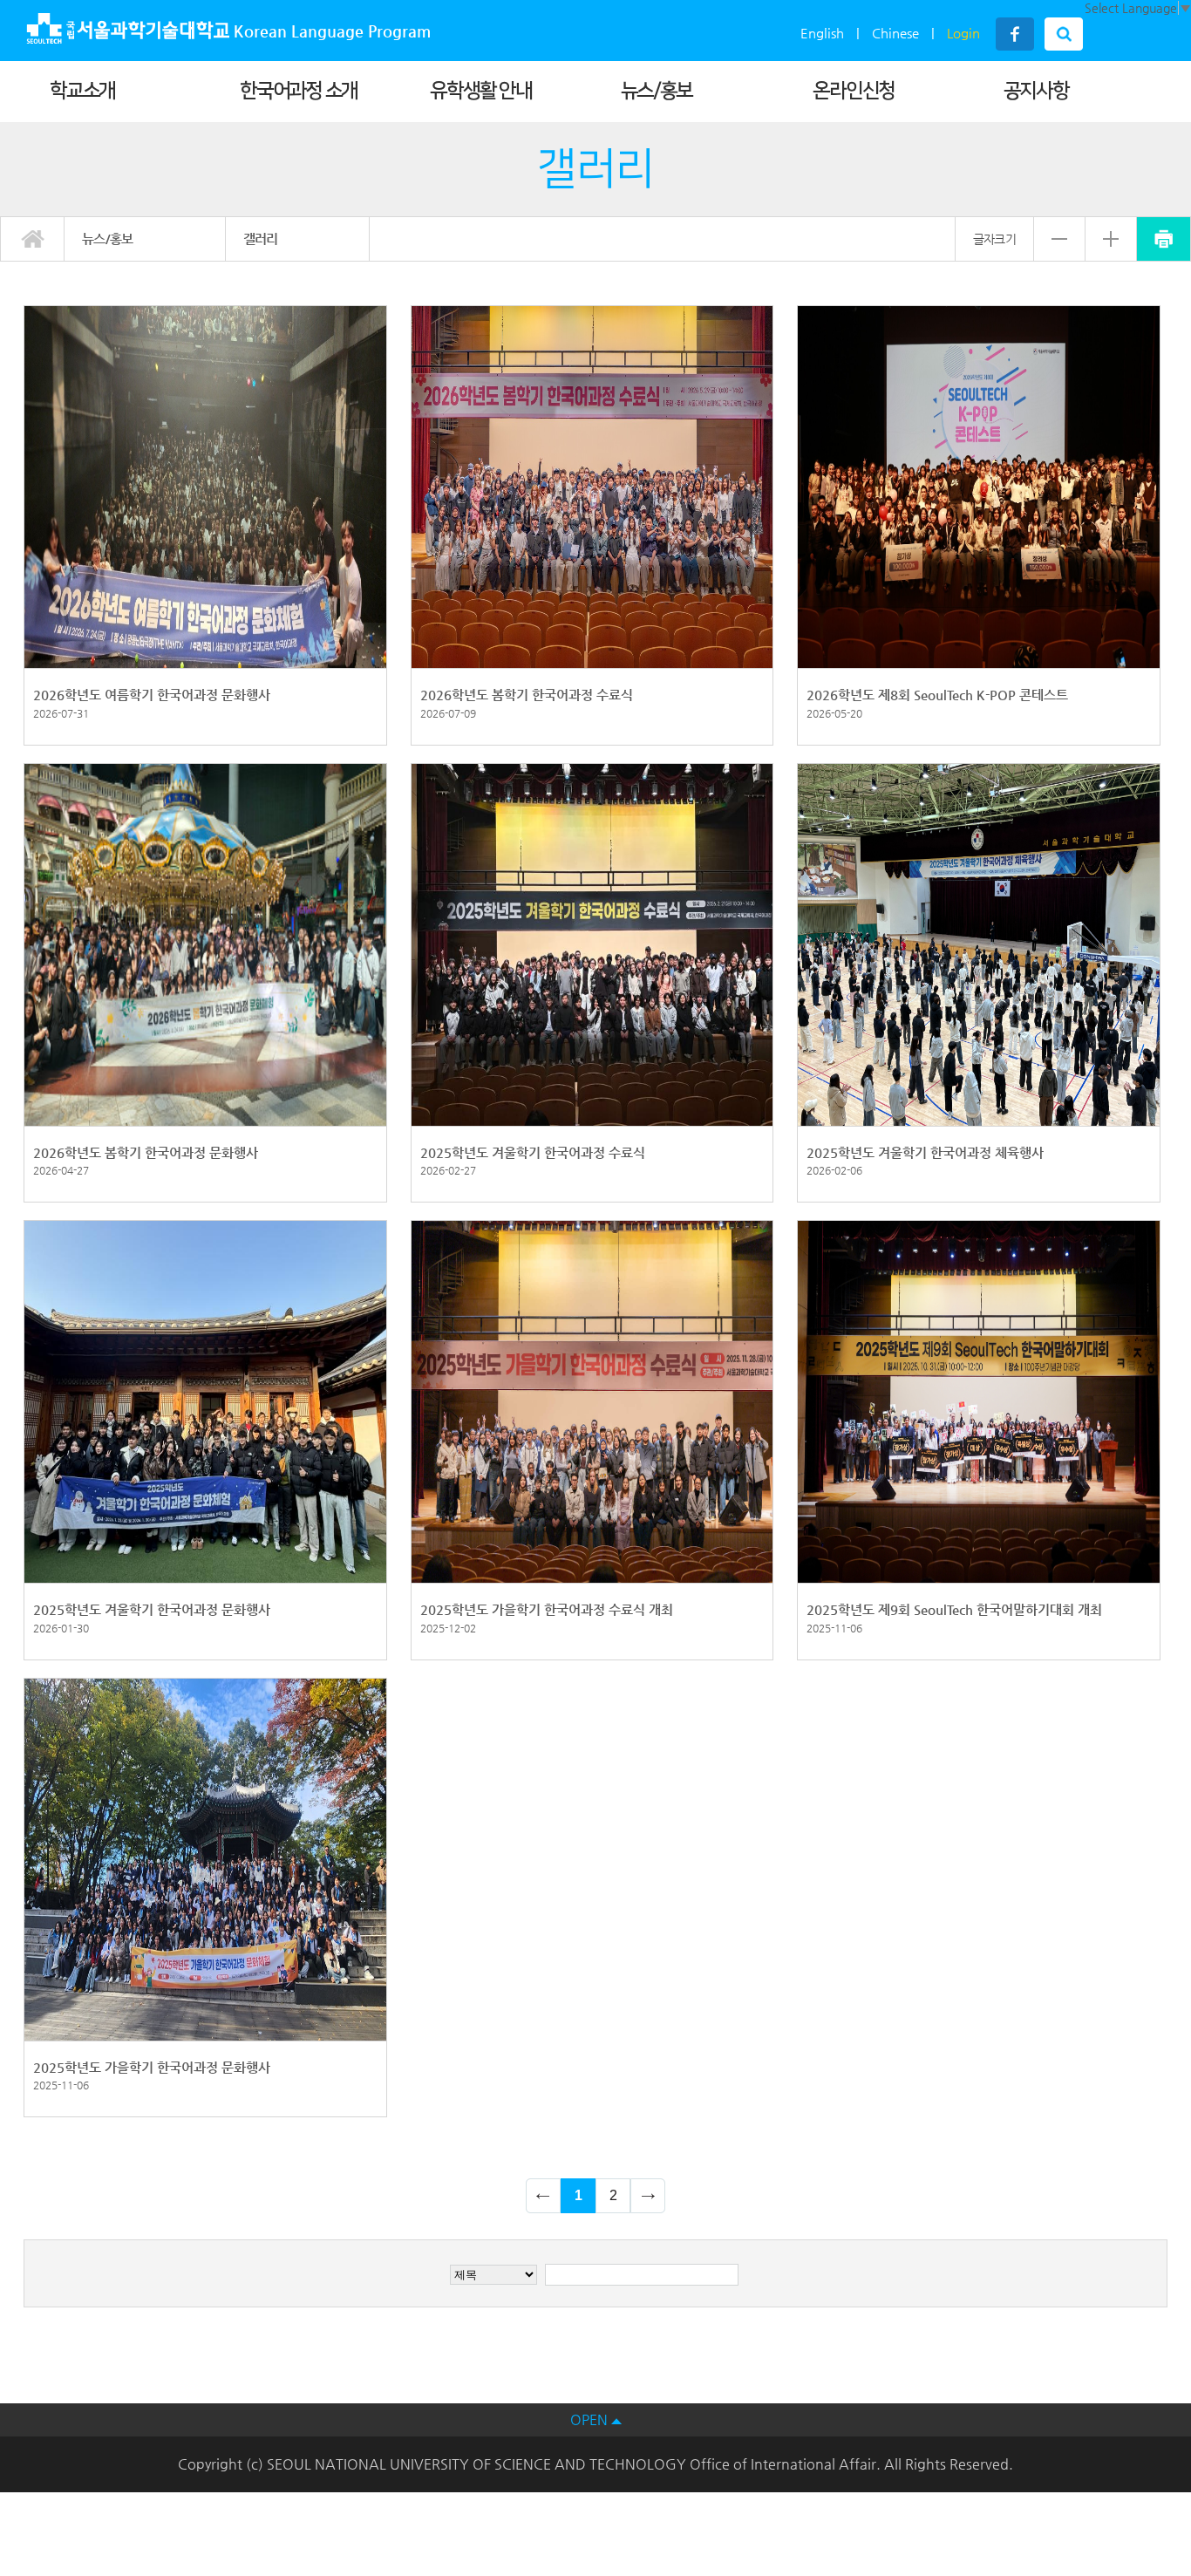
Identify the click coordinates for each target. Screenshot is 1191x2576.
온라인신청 (854, 91)
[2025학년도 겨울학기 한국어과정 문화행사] (205, 1400)
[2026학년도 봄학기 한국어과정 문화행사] (205, 944)
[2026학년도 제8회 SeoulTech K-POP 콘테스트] (979, 486)
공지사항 (1036, 91)
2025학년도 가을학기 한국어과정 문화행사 (152, 2067)
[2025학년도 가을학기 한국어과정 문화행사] (205, 1858)
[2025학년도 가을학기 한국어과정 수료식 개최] (592, 1400)
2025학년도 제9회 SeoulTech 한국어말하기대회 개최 (954, 1609)
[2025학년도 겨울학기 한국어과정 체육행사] (979, 944)
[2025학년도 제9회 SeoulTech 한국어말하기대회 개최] (979, 1400)
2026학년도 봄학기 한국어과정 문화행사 (146, 1152)
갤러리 (261, 239)
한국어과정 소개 (299, 91)
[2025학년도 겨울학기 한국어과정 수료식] (592, 944)
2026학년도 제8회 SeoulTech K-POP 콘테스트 (937, 695)
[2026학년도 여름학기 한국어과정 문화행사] (205, 486)
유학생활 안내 (480, 91)
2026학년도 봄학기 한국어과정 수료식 (527, 695)
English (822, 33)
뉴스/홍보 (657, 91)
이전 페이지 (543, 2196)
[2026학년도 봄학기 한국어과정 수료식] (592, 486)
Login (963, 33)
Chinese (895, 33)
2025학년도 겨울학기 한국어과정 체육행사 (925, 1152)
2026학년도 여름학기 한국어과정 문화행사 (152, 695)
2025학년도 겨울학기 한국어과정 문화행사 (152, 1609)
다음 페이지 (648, 2196)
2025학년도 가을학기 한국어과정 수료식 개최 (547, 1609)
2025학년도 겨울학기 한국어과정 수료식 (533, 1152)
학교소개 (82, 91)
